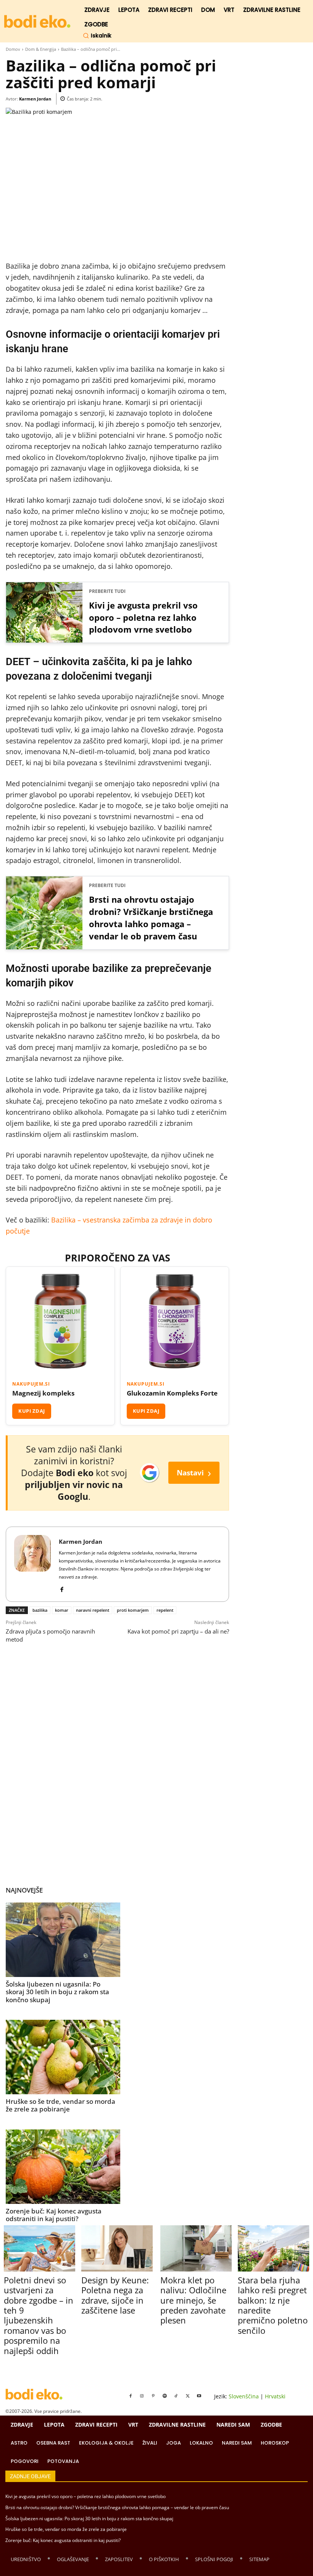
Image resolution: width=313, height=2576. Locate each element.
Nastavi (194, 1473)
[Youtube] (199, 2396)
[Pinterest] (153, 2396)
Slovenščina (244, 2396)
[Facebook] (62, 1588)
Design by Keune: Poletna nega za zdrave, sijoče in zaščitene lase (115, 2295)
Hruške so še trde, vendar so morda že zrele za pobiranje (61, 2105)
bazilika (40, 1610)
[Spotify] (165, 2396)
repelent (165, 1610)
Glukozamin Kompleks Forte (172, 1393)
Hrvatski (275, 2396)
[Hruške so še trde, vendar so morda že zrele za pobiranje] (63, 2057)
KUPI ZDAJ (32, 1411)
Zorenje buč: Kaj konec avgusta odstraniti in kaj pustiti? (54, 2215)
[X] (188, 2396)
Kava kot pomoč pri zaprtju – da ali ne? (178, 1631)
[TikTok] (176, 2396)
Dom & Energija (41, 49)
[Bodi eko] (37, 22)
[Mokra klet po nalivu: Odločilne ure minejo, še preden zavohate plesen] (196, 2248)
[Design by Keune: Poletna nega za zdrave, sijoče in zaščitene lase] (117, 2248)
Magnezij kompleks (43, 1393)
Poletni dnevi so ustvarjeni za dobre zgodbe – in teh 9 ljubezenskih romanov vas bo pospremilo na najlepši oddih (39, 2315)
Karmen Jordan (35, 99)
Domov (13, 49)
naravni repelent (93, 1610)
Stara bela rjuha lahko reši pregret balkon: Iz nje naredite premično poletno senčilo (273, 2305)
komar (62, 1610)
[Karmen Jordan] (32, 1564)
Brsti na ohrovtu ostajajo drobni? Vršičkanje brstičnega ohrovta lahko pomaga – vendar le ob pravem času (151, 918)
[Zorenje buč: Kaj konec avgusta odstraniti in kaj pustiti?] (63, 2167)
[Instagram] (142, 2396)
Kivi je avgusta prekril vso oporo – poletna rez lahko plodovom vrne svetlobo (143, 617)
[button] (97, 36)
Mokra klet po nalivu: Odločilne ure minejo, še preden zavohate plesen (193, 2300)
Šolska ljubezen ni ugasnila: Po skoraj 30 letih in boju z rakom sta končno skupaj (57, 1992)
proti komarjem (133, 1610)
